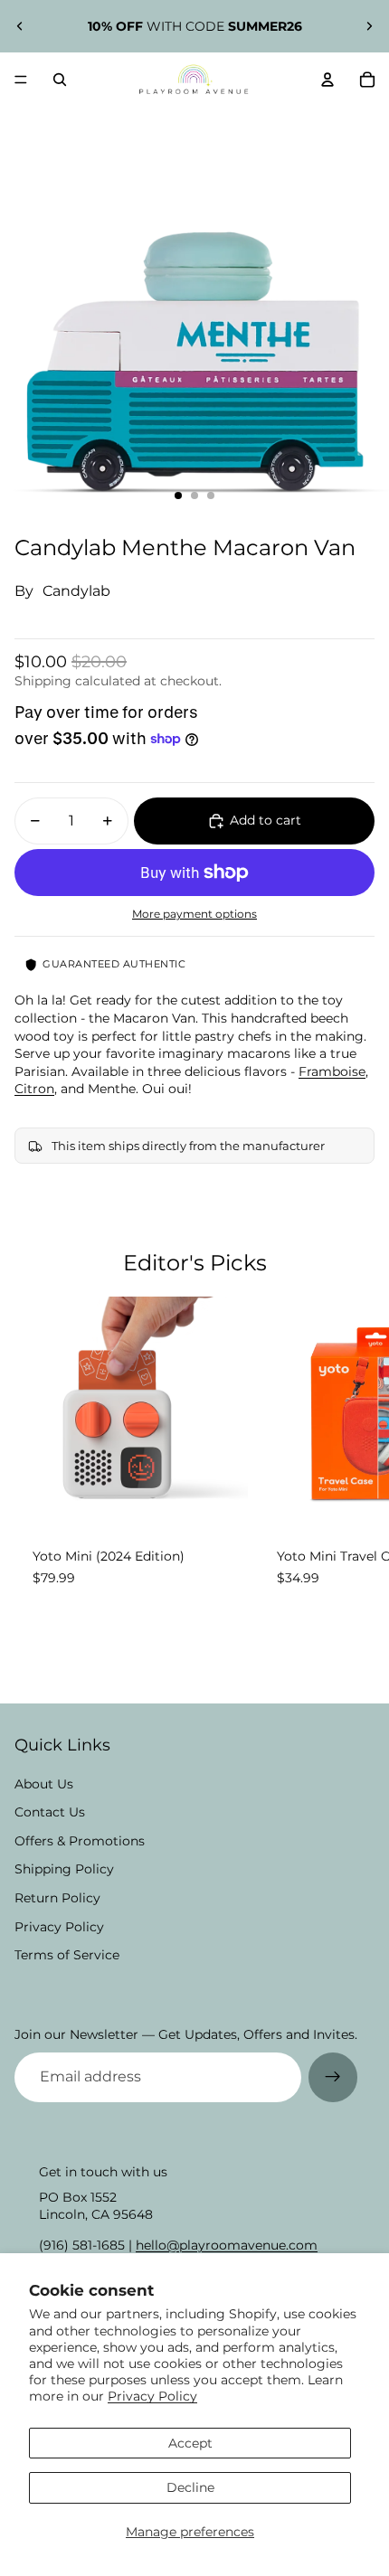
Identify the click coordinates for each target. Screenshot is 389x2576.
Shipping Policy (64, 1869)
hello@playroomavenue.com (227, 2245)
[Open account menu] (327, 80)
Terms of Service (67, 1955)
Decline (190, 2487)
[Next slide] (369, 26)
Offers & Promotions (80, 1841)
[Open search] (60, 80)
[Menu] (21, 80)
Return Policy (57, 1898)
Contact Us (50, 1812)
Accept (190, 2443)
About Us (44, 1784)
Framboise (332, 1071)
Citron (34, 1089)
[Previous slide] (20, 26)
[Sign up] (333, 2077)
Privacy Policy (152, 2396)
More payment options (194, 914)
